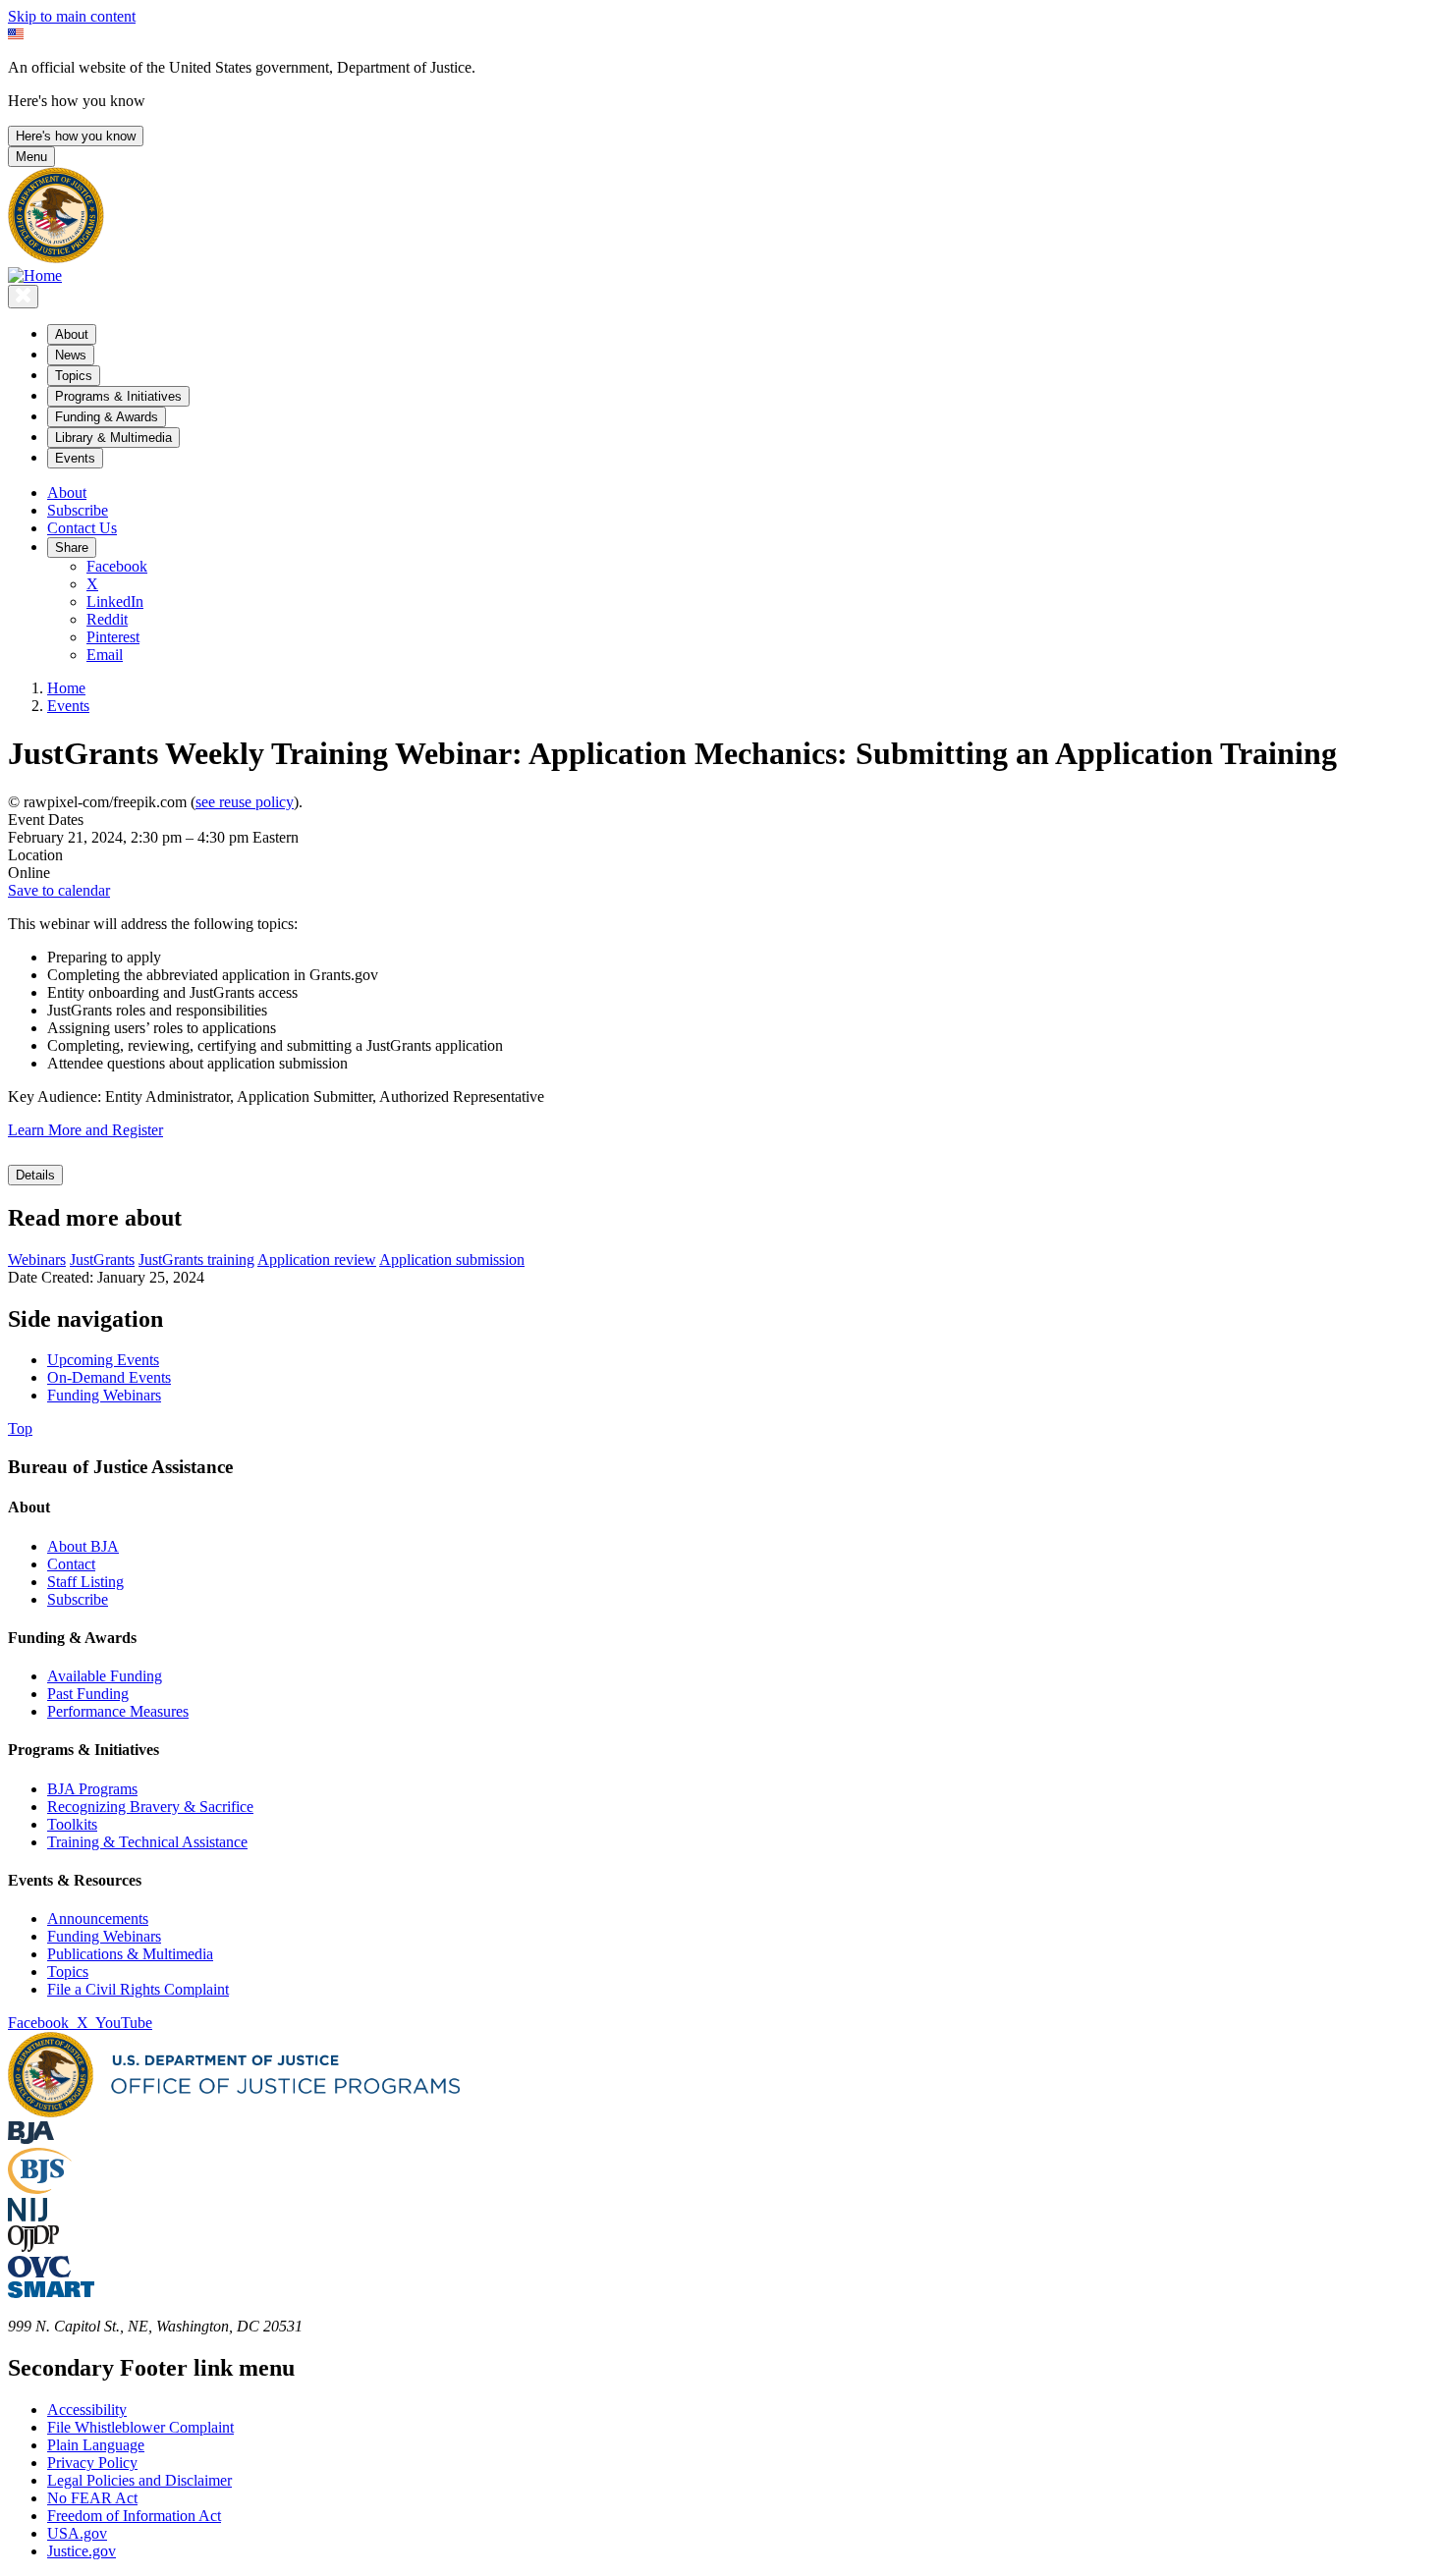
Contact (71, 1564)
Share (72, 548)
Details (35, 1175)
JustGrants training (196, 1260)
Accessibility (87, 2410)
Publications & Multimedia (130, 1954)
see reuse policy (245, 802)
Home (66, 688)
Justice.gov (82, 2551)
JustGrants (102, 1260)
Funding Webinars (104, 1936)
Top (20, 1428)
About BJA (83, 1546)
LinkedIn (115, 602)
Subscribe (78, 510)
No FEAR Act (92, 2498)
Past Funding (88, 1694)
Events (68, 706)
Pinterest (113, 637)
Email (105, 655)
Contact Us (82, 528)
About (67, 493)
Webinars (37, 1260)
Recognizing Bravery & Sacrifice (150, 1807)
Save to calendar (59, 890)
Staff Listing (85, 1582)
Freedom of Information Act (134, 2516)
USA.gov (77, 2533)
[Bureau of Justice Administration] (31, 2138)
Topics (68, 1972)
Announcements (98, 1918)
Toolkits (72, 1824)
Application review (317, 1260)
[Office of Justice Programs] (56, 258)
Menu (31, 157)
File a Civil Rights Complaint (138, 1989)
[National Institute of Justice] (28, 2216)
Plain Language (96, 2445)
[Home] (35, 275)
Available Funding (105, 1676)
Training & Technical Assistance (147, 1842)
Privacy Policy (92, 2463)
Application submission (452, 1260)
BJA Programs (92, 1789)
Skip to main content (72, 16)
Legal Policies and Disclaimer (139, 2480)
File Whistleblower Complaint (140, 2427)
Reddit (107, 619)
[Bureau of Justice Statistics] (40, 2189)
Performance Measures (118, 1711)
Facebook (117, 566)
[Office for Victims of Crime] (39, 2272)
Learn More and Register (85, 1130)
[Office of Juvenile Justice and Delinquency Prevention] (33, 2247)
